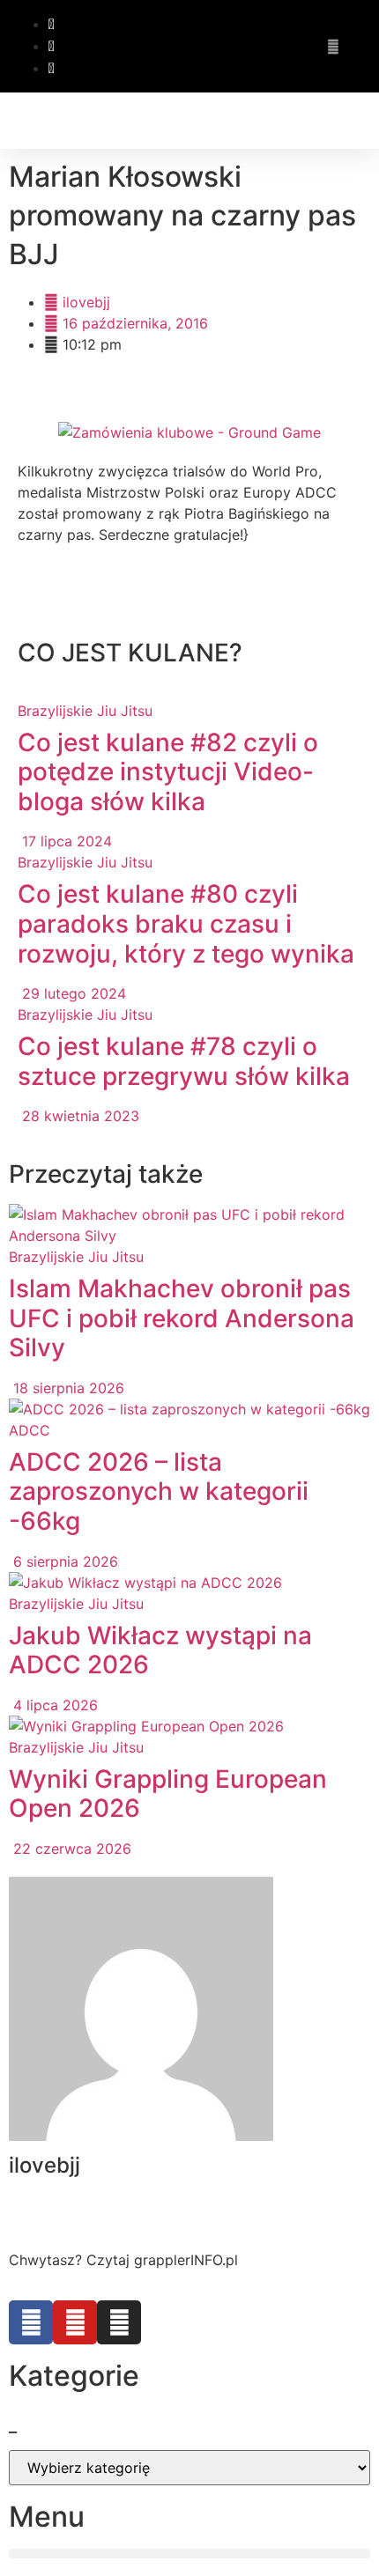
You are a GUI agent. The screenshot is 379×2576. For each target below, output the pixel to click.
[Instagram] (119, 2322)
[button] (361, 121)
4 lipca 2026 (53, 1705)
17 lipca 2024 (65, 841)
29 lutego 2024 (72, 993)
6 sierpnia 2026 (63, 1561)
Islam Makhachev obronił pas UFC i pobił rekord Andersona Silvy (182, 1318)
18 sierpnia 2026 (67, 1388)
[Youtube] (75, 2322)
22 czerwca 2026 (70, 1849)
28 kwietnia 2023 (78, 1116)
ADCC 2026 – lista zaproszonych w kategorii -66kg (159, 1491)
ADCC (30, 1430)
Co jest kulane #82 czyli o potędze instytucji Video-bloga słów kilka (168, 772)
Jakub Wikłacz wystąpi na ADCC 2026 (160, 1650)
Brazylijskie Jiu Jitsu (85, 711)
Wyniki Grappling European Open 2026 (168, 1794)
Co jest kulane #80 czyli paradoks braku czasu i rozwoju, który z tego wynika (186, 923)
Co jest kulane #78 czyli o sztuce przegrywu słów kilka (184, 1061)
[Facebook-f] (31, 2322)
